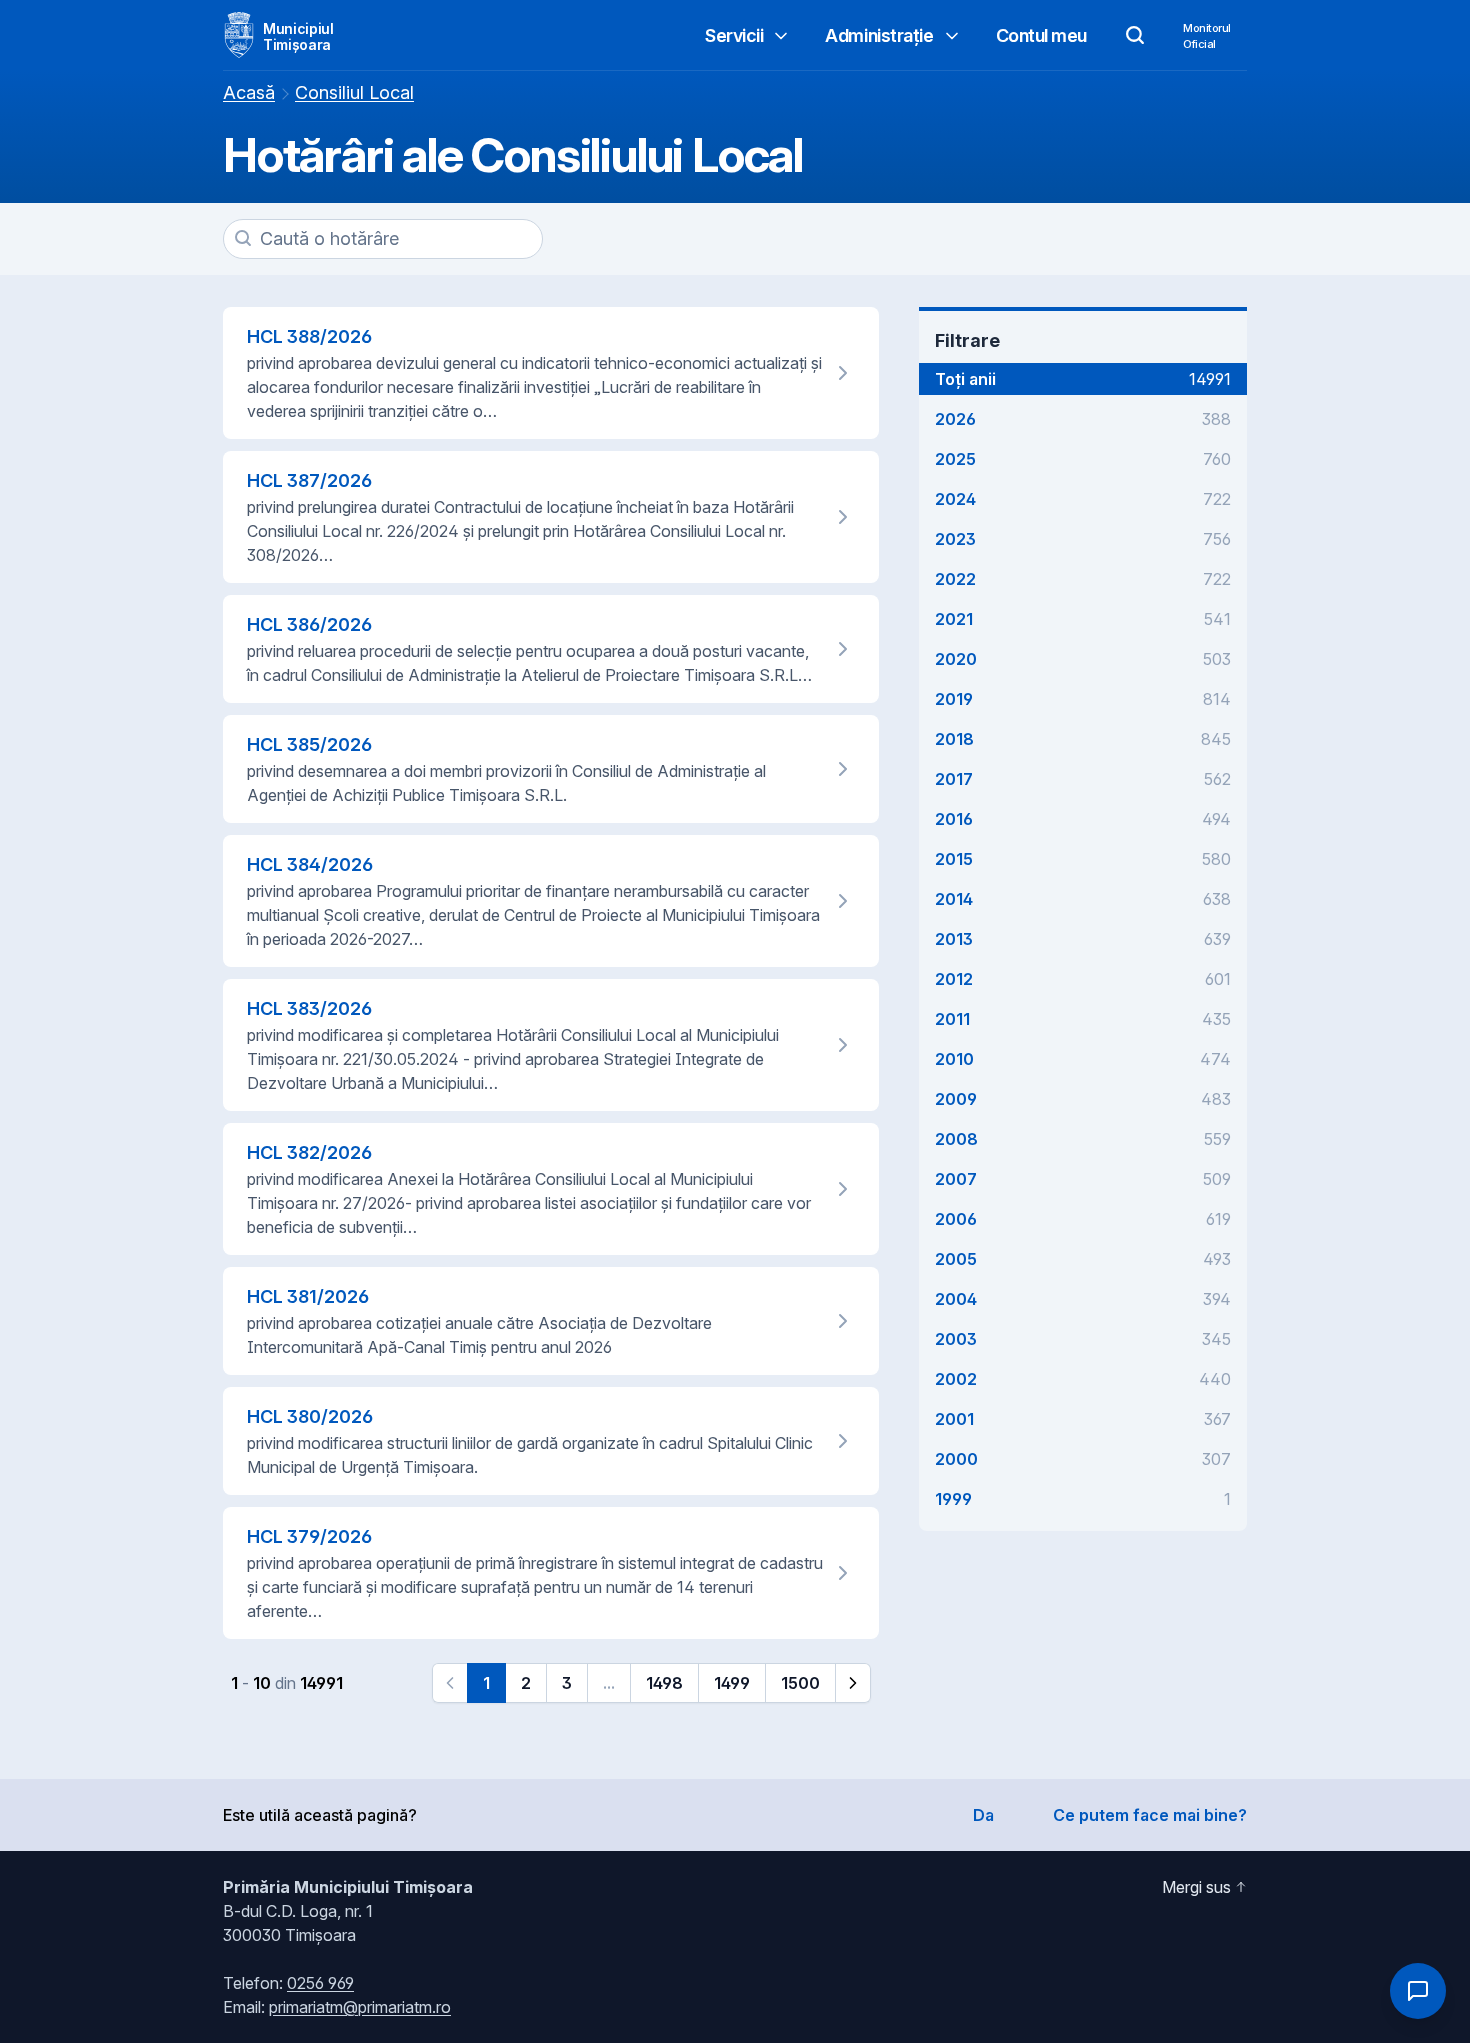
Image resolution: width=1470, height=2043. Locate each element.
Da (983, 1815)
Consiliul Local (354, 92)
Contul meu (1042, 35)
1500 (800, 1683)
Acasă (249, 92)
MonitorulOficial (1207, 36)
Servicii (734, 35)
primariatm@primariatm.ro (360, 2007)
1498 (664, 1683)
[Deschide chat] (1418, 1991)
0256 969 (320, 1983)
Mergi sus (1196, 1887)
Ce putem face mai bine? (1150, 1815)
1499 (732, 1683)
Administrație (879, 35)
